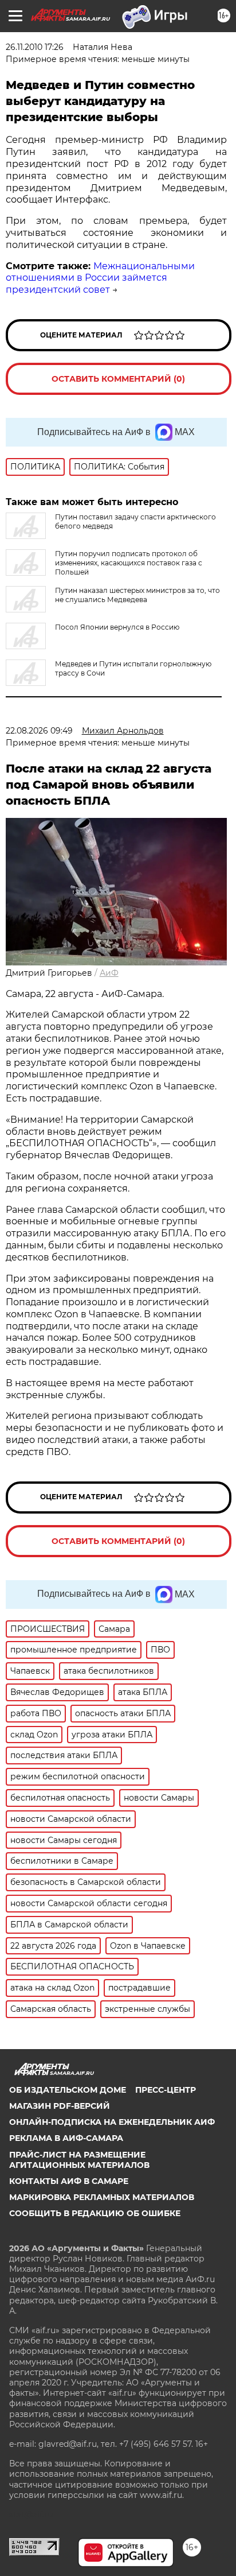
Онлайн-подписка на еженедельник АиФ (112, 2122)
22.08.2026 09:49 (39, 731)
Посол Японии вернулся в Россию (117, 627)
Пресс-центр (166, 2090)
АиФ (109, 973)
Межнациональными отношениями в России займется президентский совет (100, 278)
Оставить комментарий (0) (118, 379)
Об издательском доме (68, 2090)
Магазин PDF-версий (60, 2106)
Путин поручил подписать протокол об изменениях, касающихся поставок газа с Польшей (129, 563)
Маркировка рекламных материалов (102, 2197)
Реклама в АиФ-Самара (66, 2138)
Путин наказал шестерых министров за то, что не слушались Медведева (137, 595)
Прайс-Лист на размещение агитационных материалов (79, 2160)
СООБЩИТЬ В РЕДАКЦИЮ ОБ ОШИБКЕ (95, 2213)
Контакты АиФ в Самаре (69, 2181)
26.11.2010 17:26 (35, 47)
